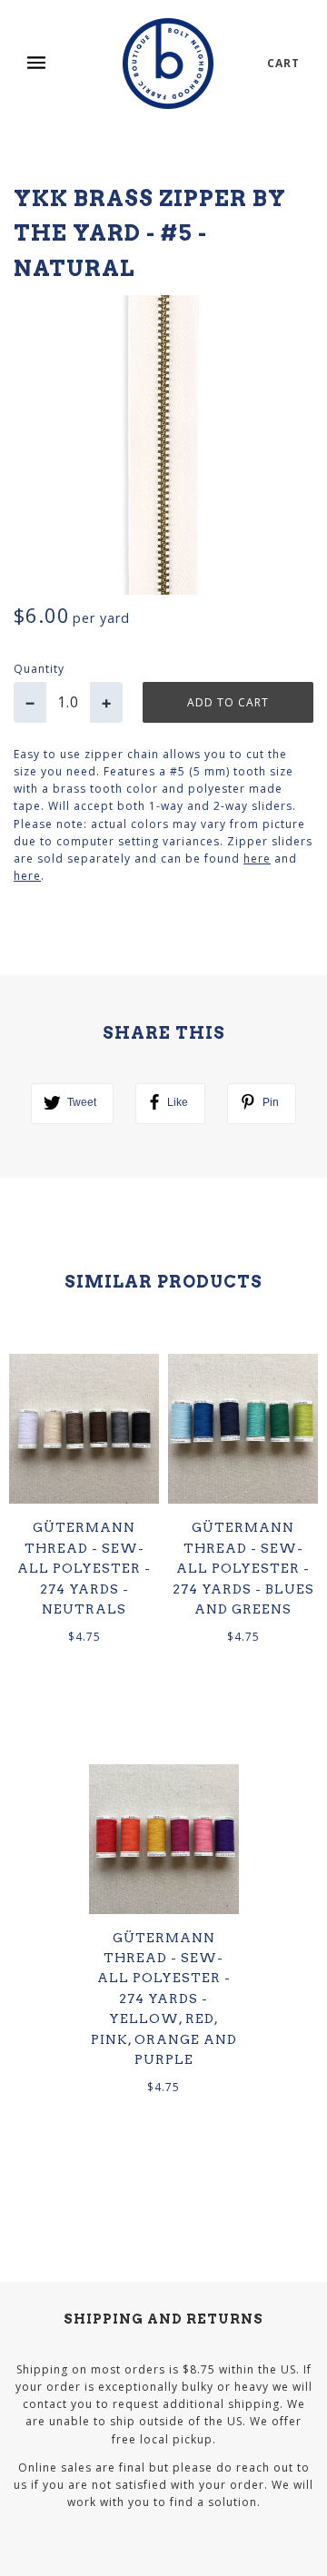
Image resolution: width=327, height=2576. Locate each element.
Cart (283, 63)
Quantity (39, 669)
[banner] (168, 64)
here (257, 859)
